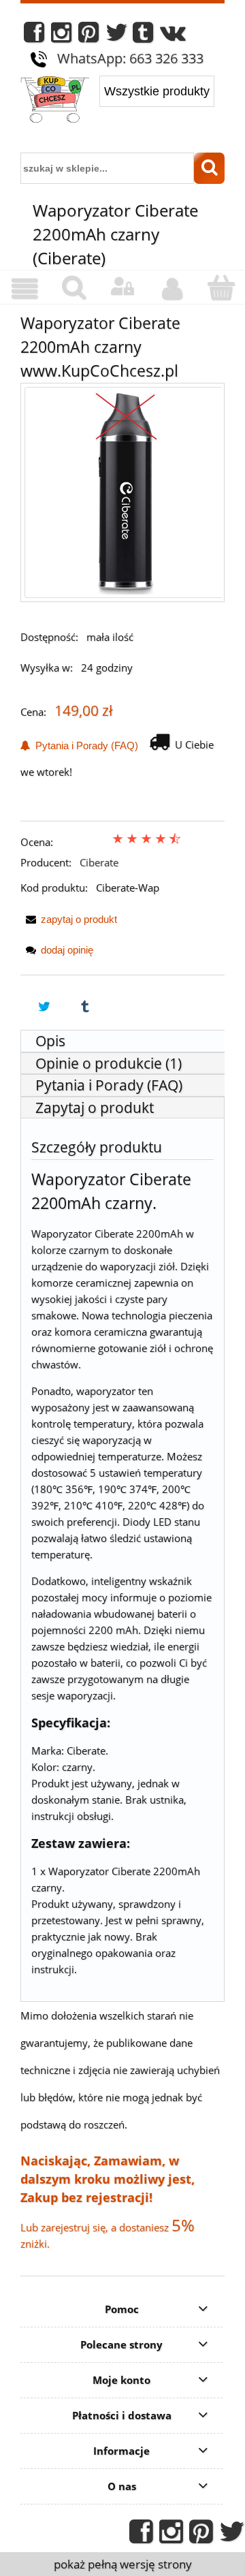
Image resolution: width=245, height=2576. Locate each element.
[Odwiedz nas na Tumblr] (143, 36)
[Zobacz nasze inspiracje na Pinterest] (88, 36)
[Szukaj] (209, 168)
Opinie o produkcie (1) (109, 1063)
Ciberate (99, 862)
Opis (50, 1041)
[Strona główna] (55, 101)
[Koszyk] (220, 288)
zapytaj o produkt (79, 919)
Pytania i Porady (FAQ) (84, 745)
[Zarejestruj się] (171, 289)
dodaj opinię (67, 950)
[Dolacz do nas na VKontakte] (173, 36)
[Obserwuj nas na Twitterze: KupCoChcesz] (117, 36)
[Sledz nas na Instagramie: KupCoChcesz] (61, 36)
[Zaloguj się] (122, 287)
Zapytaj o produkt (95, 1108)
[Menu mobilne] (24, 289)
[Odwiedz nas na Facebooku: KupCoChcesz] (34, 36)
